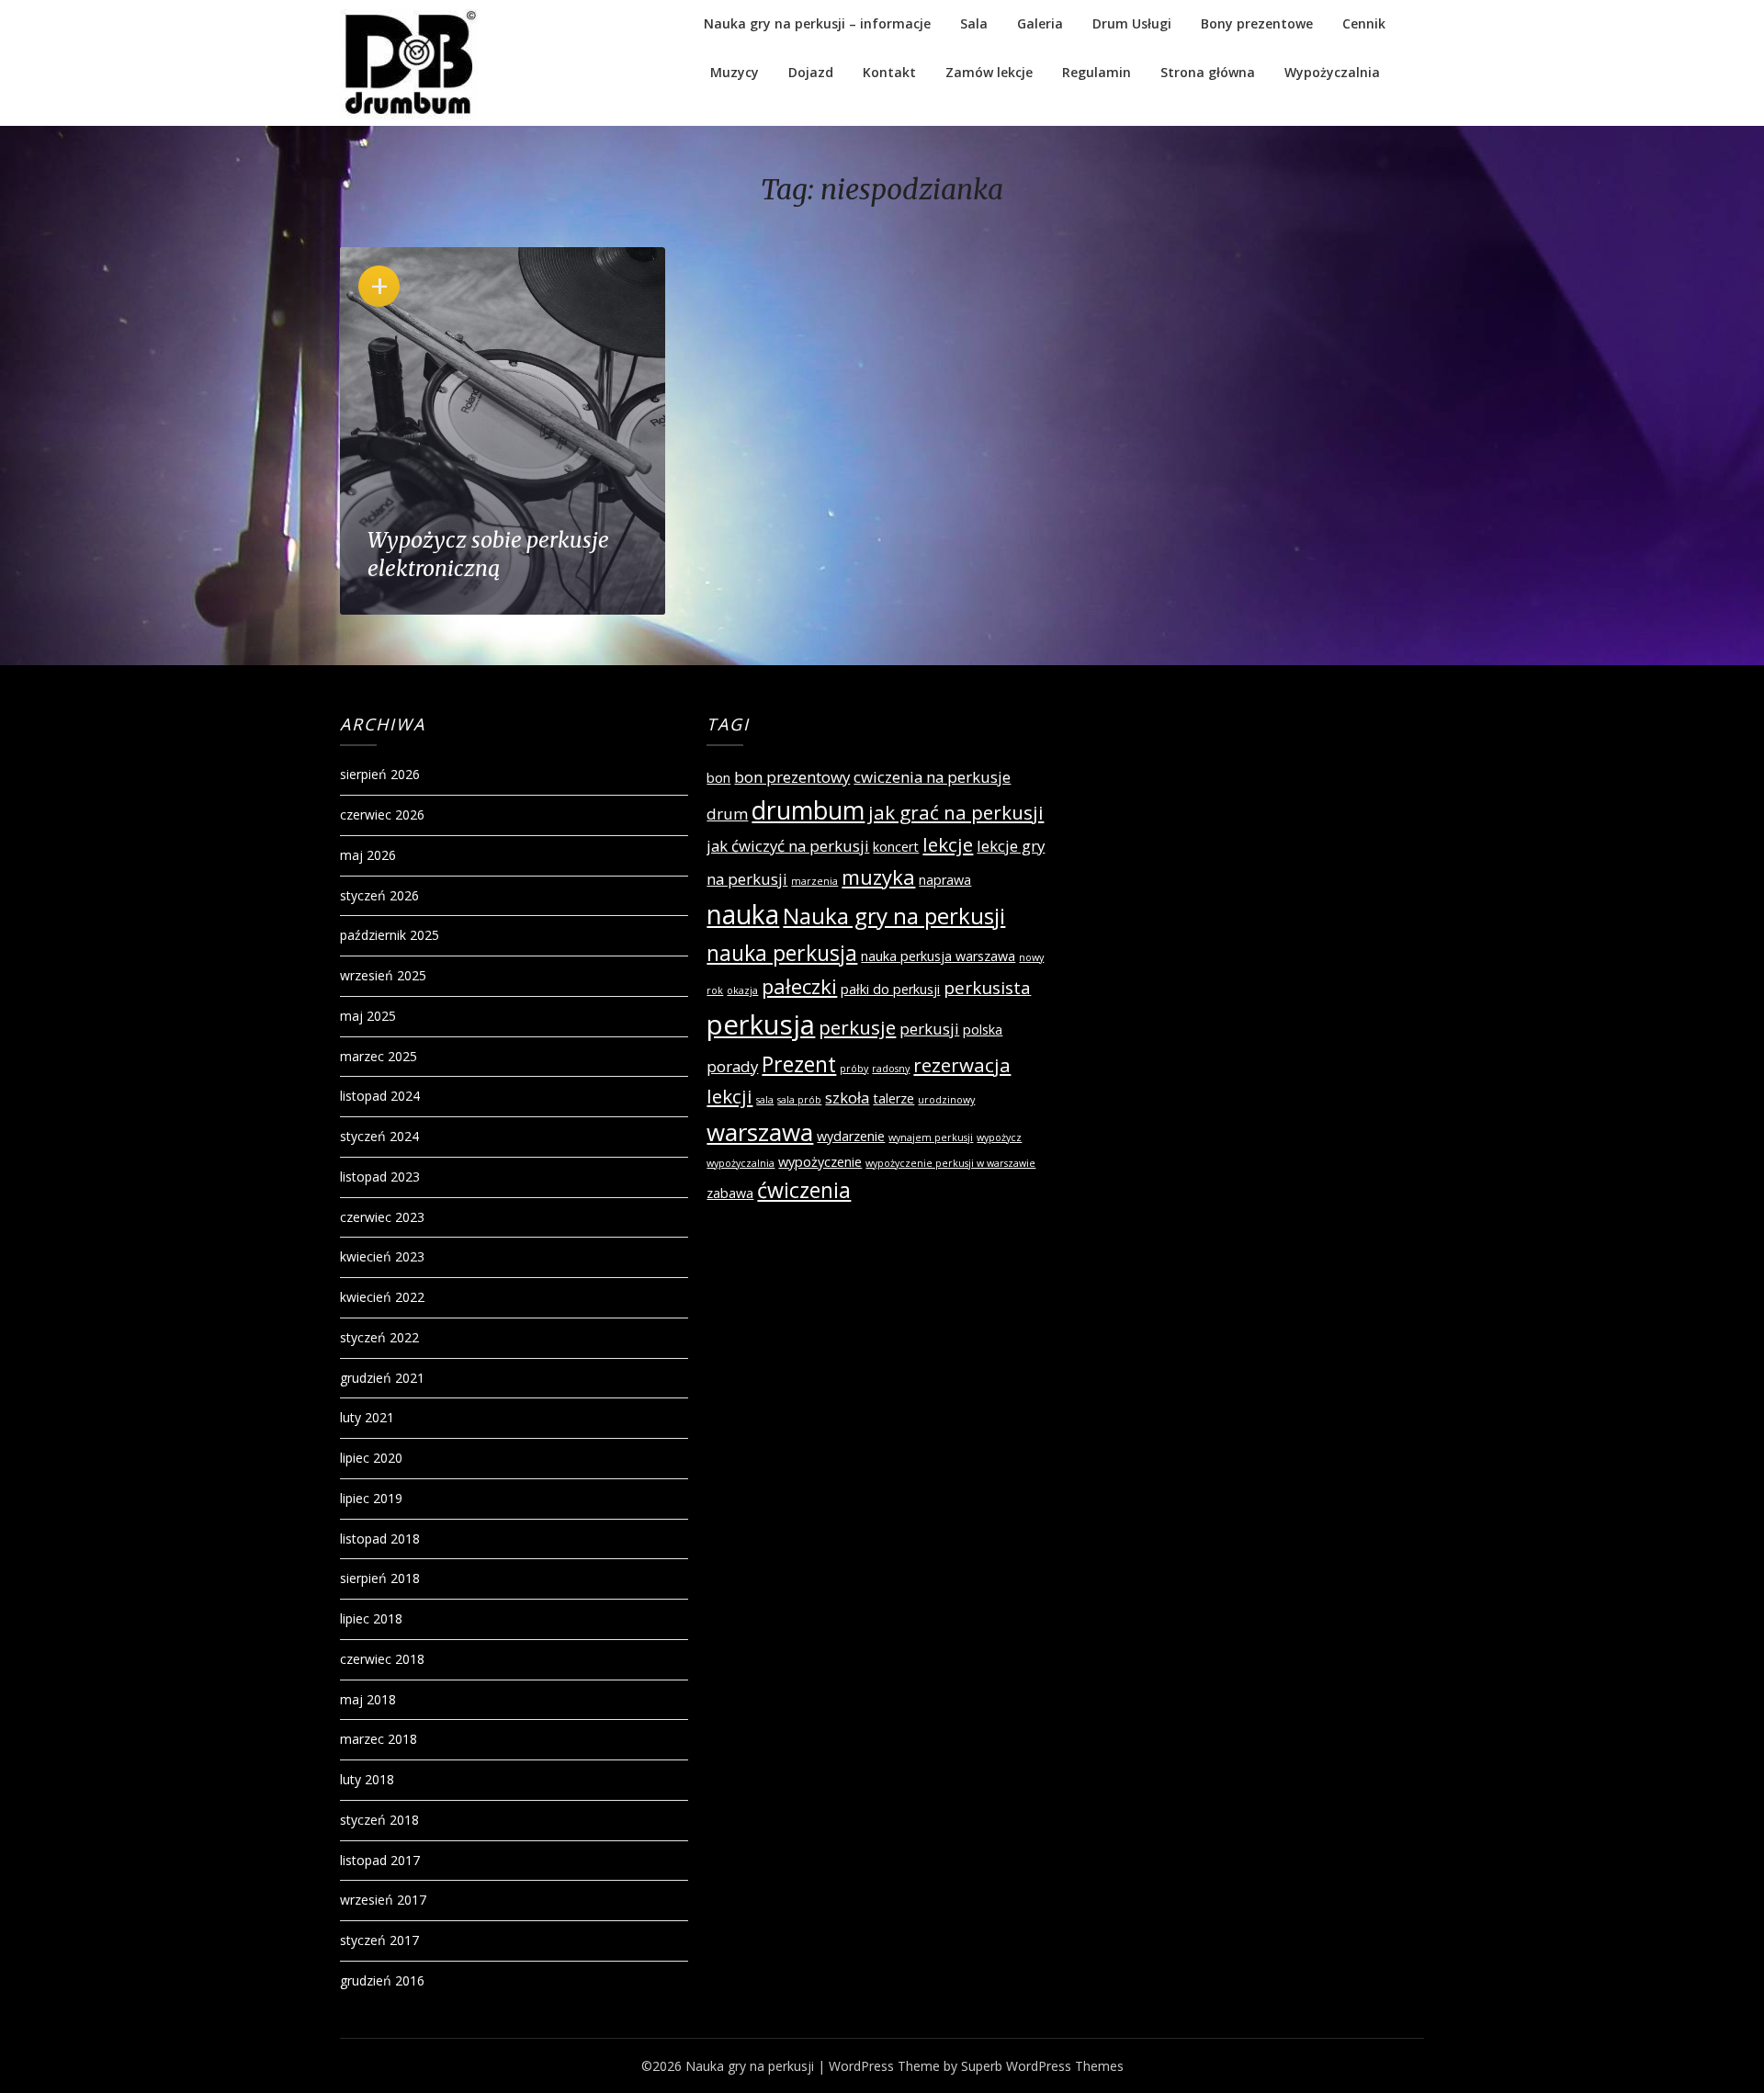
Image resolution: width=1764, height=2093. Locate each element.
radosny (891, 1069)
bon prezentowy (792, 777)
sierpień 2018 (380, 1578)
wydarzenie (851, 1136)
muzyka (878, 877)
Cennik (1364, 23)
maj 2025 (368, 1016)
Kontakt (889, 72)
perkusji (929, 1029)
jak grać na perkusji (956, 812)
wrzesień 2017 (383, 1900)
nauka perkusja (782, 953)
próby (854, 1069)
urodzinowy (946, 1100)
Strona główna (1208, 72)
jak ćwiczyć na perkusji (788, 846)
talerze (893, 1098)
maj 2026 (368, 855)
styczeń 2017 (379, 1940)
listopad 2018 (380, 1539)
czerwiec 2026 (382, 815)
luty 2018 (367, 1779)
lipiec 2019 (371, 1498)
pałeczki (799, 986)
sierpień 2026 (380, 774)
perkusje (857, 1027)
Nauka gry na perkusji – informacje (817, 23)
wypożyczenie (820, 1162)
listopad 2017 (380, 1860)
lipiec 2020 (371, 1458)
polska (983, 1030)
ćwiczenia (804, 1190)
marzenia (814, 881)
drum (727, 814)
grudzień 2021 (382, 1378)
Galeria (1040, 23)
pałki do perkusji (890, 989)
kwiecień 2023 (382, 1256)
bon (718, 778)
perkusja (761, 1024)
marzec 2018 (379, 1739)
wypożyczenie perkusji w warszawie (950, 1163)
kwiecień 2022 (382, 1297)
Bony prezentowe (1257, 23)
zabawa (730, 1193)
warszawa (760, 1132)
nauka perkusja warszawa (938, 956)
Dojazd (811, 72)
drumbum (808, 810)
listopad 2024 (380, 1096)
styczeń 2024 (379, 1136)
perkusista (987, 988)
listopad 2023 (380, 1177)
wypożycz (999, 1137)
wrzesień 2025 (383, 975)
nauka (743, 914)
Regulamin (1097, 72)
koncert (896, 847)
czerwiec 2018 (382, 1659)
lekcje (948, 844)
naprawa (945, 880)
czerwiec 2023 (382, 1217)
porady (732, 1066)
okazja (742, 990)
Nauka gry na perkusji (894, 916)
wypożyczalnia (741, 1163)
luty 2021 (367, 1417)
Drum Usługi (1132, 23)
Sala (974, 23)
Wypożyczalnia (1332, 72)
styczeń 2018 (379, 1820)
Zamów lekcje (989, 72)
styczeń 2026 (379, 895)
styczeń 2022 (379, 1337)
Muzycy (735, 72)
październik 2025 (390, 935)
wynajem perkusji (931, 1137)
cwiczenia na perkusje (932, 777)
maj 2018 (368, 1699)
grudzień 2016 (382, 1980)
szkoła (847, 1097)
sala (765, 1100)
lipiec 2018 (371, 1618)
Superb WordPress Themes (1042, 2066)
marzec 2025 (379, 1056)
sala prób (799, 1100)
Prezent (799, 1064)
